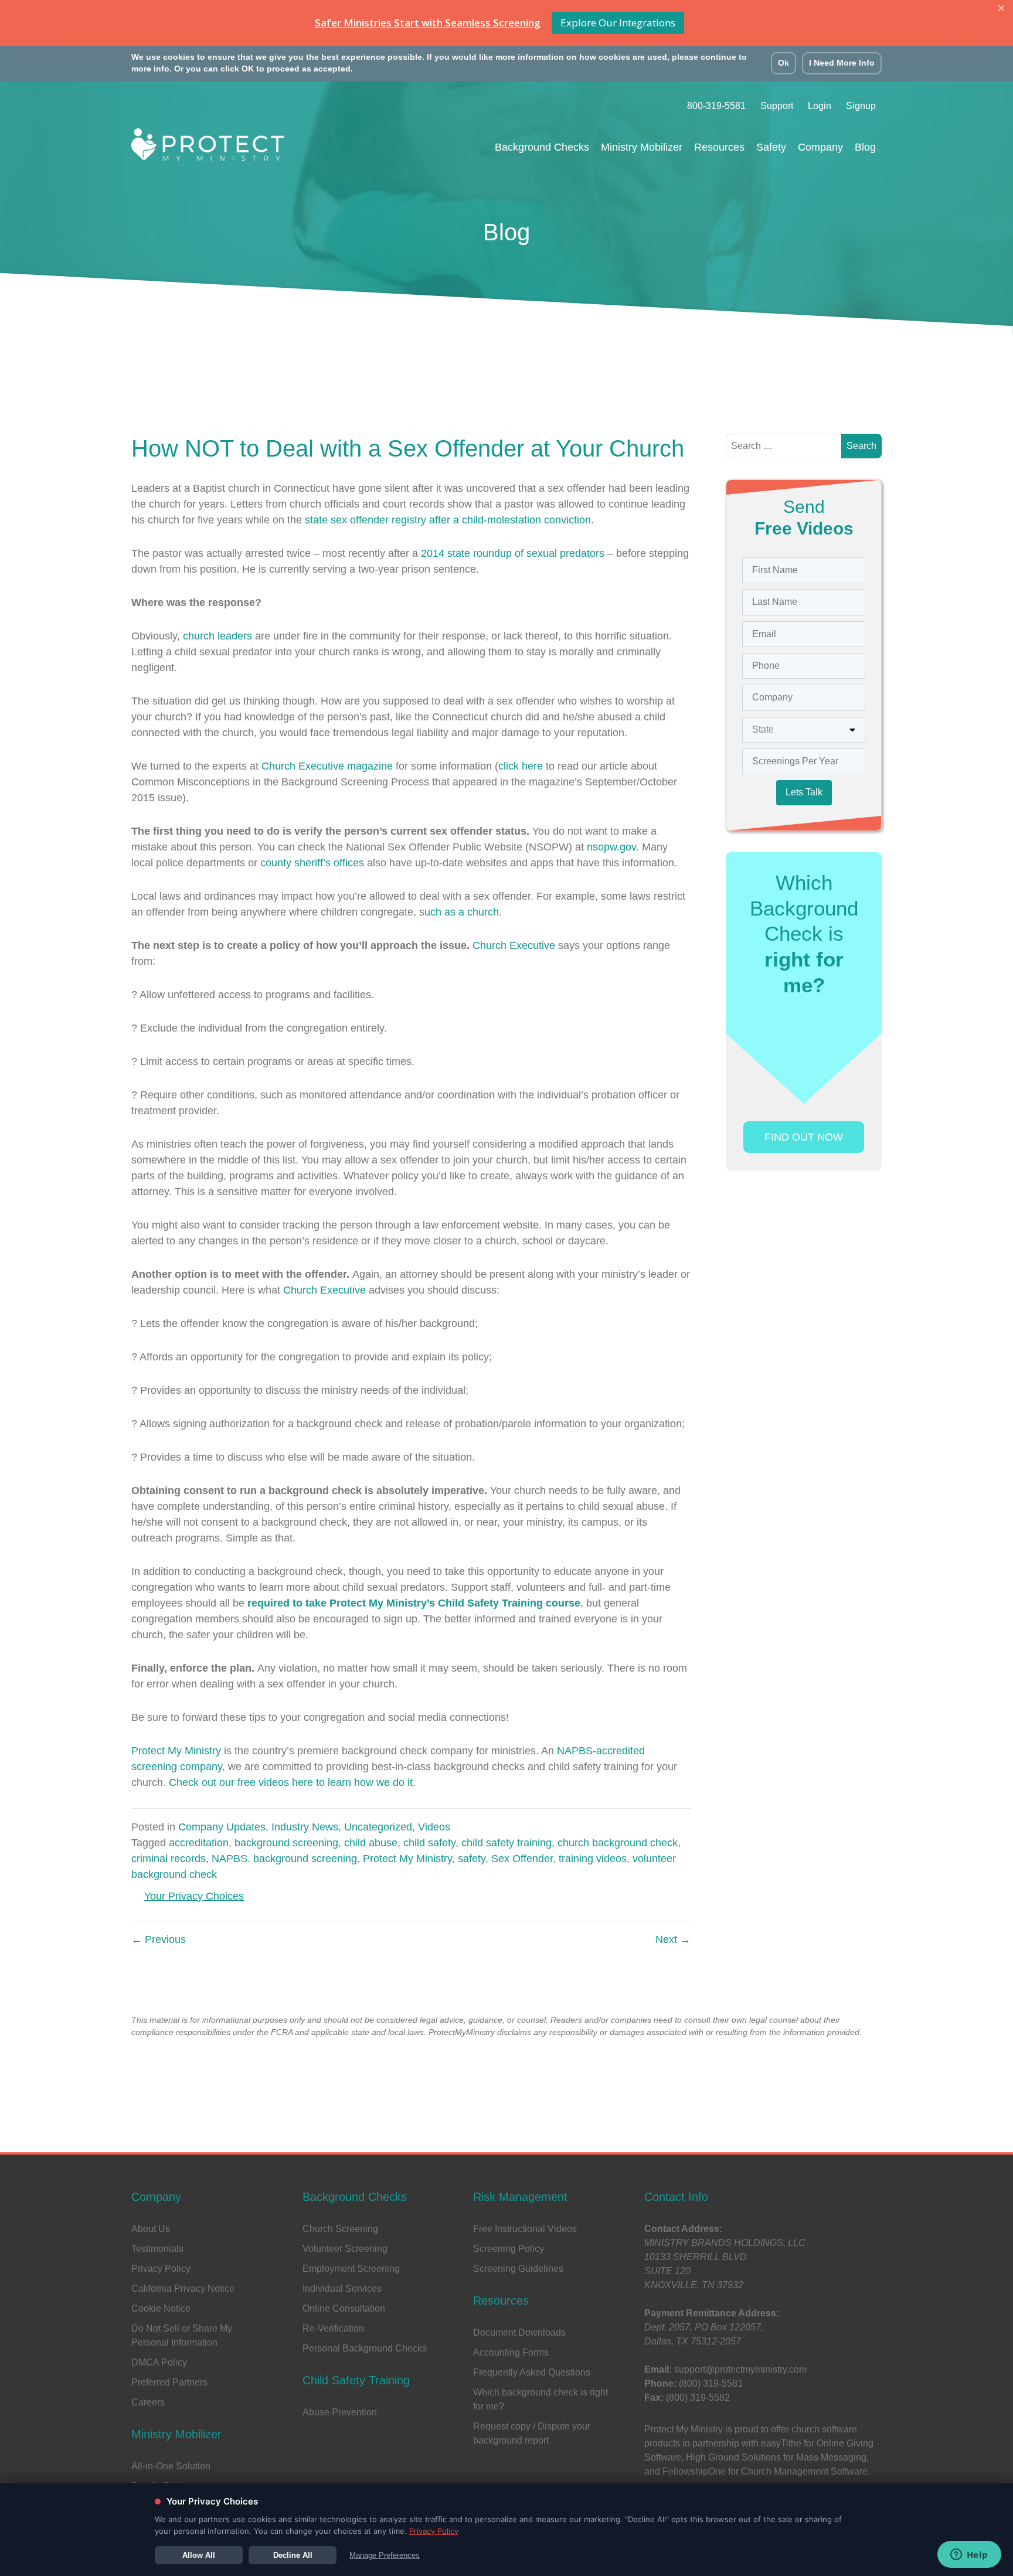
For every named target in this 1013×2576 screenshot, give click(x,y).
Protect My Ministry (178, 1751)
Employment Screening (351, 2269)
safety (472, 1859)
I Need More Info (842, 63)
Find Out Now (804, 1137)
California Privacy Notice (183, 2289)
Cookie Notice (161, 2308)
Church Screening (340, 2229)
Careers (148, 2402)
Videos (434, 1827)
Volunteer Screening (345, 2249)
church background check (618, 1843)
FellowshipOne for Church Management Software (765, 2471)
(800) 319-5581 (711, 2383)
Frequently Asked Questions (532, 2372)
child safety (429, 1843)
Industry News (305, 1827)
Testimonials (157, 2249)
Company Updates (222, 1827)
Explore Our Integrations (618, 23)
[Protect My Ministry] (208, 148)
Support (777, 106)
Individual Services (342, 2289)
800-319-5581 (716, 106)
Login (820, 106)
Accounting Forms (511, 2352)
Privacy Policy (161, 2269)
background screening (286, 1843)
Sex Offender (522, 1859)
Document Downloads (519, 2332)
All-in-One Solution (171, 2466)
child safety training (506, 1843)
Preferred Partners (169, 2382)
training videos (593, 1859)
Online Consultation (344, 2308)
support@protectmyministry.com (740, 2369)
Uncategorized (378, 1827)
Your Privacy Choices (194, 1896)
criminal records (169, 1859)
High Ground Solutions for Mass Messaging (776, 2457)
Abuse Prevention (340, 2412)
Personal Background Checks (365, 2348)
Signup (861, 106)
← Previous (159, 1939)
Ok (783, 63)
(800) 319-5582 (698, 2398)
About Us (151, 2229)
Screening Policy (509, 2249)
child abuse (371, 1843)
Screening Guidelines (518, 2269)
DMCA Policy (159, 2362)
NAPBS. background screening (284, 1859)
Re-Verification (333, 2328)
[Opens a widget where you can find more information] (969, 2555)
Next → (673, 1939)
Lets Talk (804, 792)
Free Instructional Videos (525, 2229)
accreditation (199, 1843)
